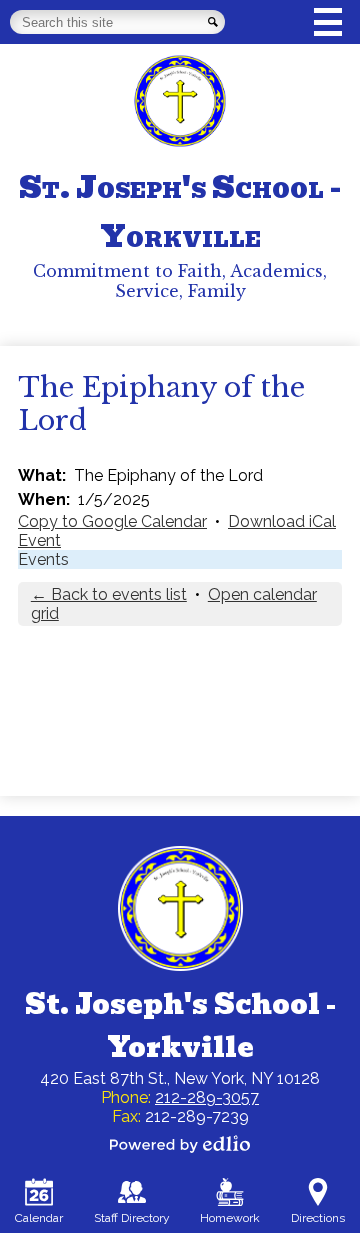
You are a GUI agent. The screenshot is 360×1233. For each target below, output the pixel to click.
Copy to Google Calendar (112, 521)
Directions (318, 1218)
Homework (230, 1218)
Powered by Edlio (180, 1144)
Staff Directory (132, 1218)
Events (43, 559)
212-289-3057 (207, 1097)
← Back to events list (109, 594)
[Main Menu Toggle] (328, 22)
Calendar (39, 1218)
